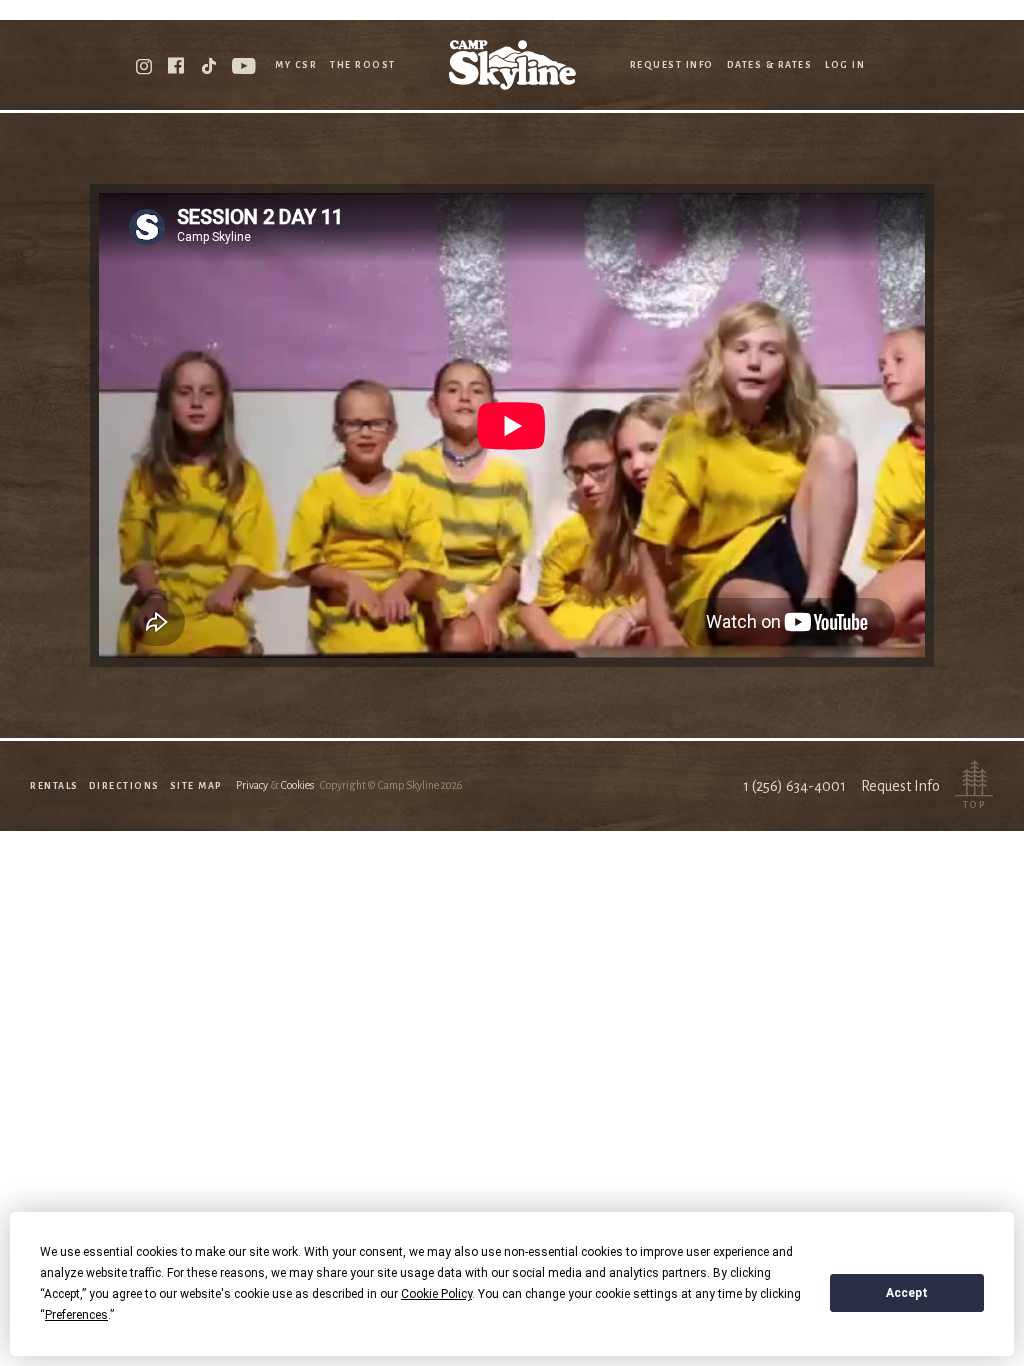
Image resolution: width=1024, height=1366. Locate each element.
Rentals (54, 786)
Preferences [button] (76, 1315)
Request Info (672, 65)
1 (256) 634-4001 (794, 786)
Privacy (252, 785)
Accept (907, 1293)
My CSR (296, 65)
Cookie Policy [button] (436, 1294)
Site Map (196, 786)
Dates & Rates (770, 65)
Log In (845, 65)
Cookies (297, 785)
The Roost (363, 65)
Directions (124, 786)
